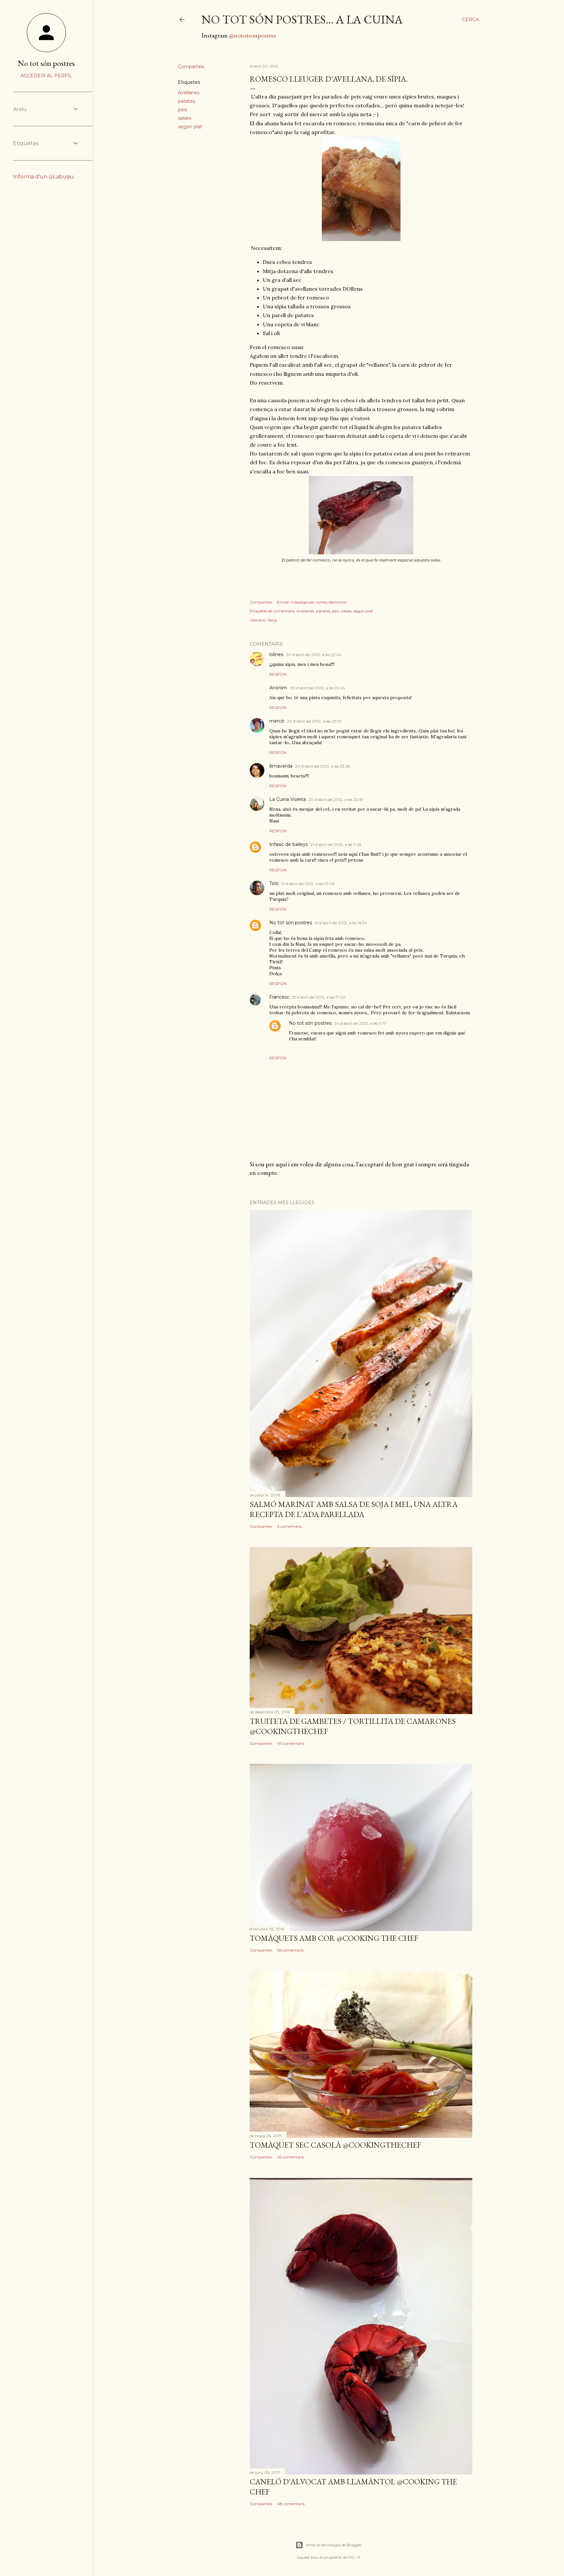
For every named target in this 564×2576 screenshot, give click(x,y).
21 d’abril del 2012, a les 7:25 (336, 844)
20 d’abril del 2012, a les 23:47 (336, 799)
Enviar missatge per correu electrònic (312, 602)
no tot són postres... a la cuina (302, 19)
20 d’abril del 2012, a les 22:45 (317, 688)
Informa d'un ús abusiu (43, 177)
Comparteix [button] (191, 67)
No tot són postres (291, 923)
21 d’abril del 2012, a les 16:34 (341, 923)
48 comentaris (291, 2504)
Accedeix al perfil (46, 76)
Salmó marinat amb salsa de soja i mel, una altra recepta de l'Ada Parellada (354, 1509)
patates (187, 101)
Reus (272, 620)
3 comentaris (289, 1526)
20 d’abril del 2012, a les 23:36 (322, 766)
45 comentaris (290, 2157)
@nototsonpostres (252, 35)
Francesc (279, 997)
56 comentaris (290, 1950)
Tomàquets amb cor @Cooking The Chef (334, 1938)
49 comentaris (291, 1743)
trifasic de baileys (289, 844)
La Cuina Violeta (288, 799)
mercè (277, 721)
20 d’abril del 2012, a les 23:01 (314, 721)
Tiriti (274, 883)
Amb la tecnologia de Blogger (334, 2545)
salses (185, 118)
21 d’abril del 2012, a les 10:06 (308, 884)
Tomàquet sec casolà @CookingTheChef (335, 2145)
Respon (278, 674)
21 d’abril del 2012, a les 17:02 (319, 997)
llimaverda (281, 766)
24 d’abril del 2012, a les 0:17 (360, 1023)
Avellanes (189, 93)
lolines (276, 654)
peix (182, 110)
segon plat (190, 127)
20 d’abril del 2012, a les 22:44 (314, 655)
